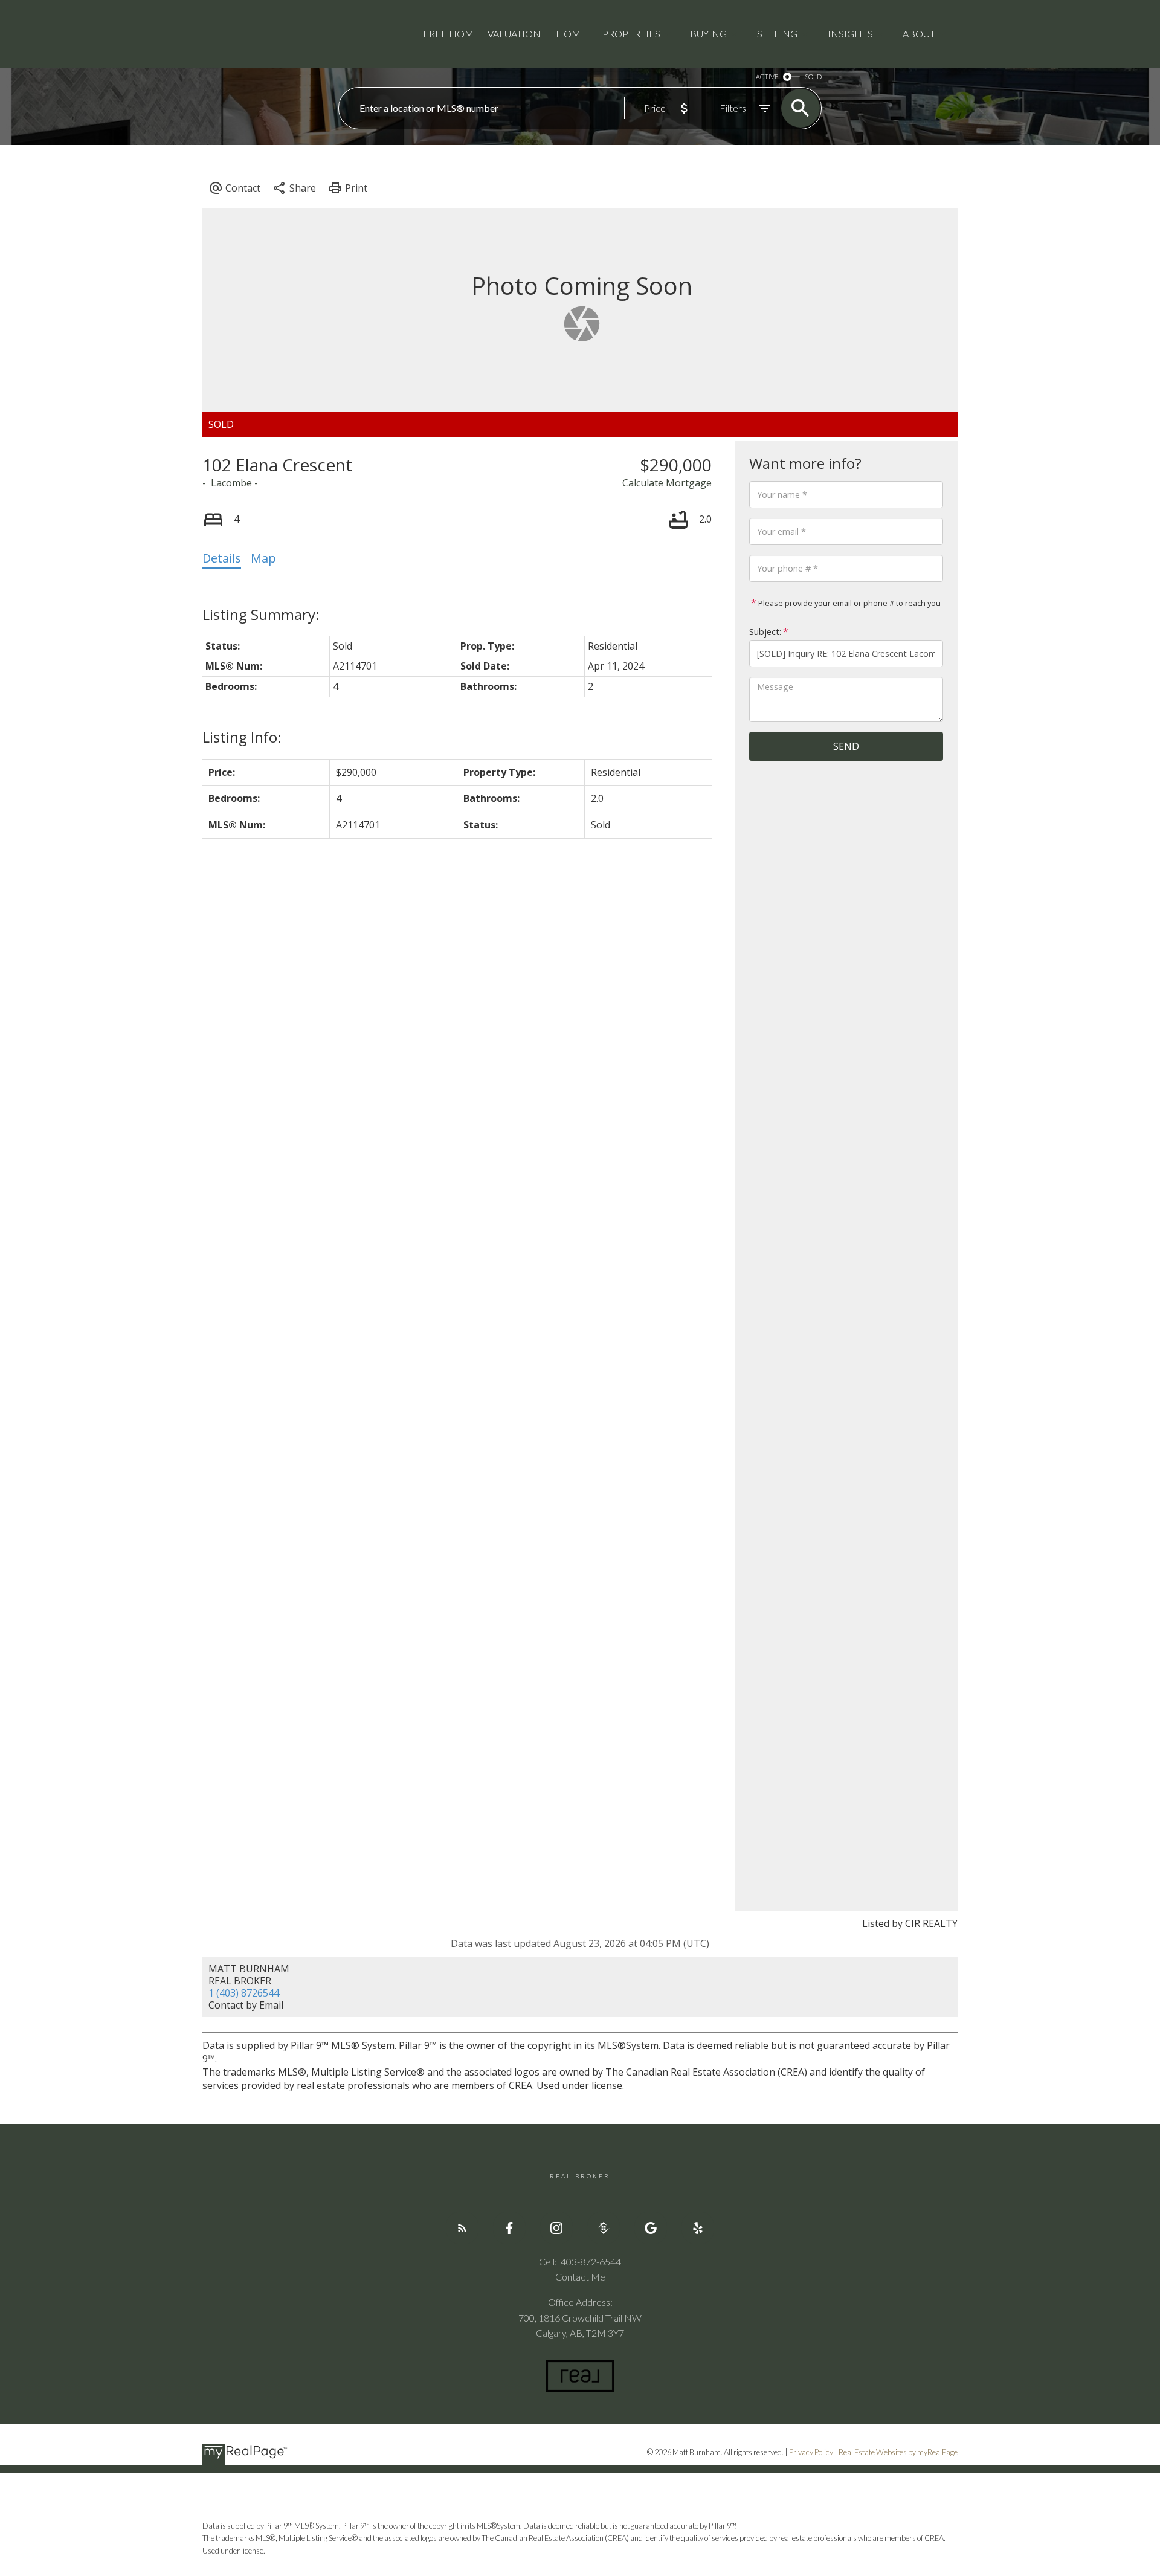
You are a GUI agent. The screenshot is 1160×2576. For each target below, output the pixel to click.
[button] (462, 2228)
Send (846, 746)
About (919, 34)
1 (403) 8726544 (244, 1993)
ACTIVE (767, 76)
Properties (631, 34)
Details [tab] (222, 558)
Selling (777, 34)
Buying (708, 34)
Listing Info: (242, 737)
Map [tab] (263, 558)
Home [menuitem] (571, 34)
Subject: (765, 632)
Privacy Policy (811, 2452)
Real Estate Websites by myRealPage (898, 2452)
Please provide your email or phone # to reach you (849, 603)
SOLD (813, 76)
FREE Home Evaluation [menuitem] (482, 34)
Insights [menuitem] (850, 34)
